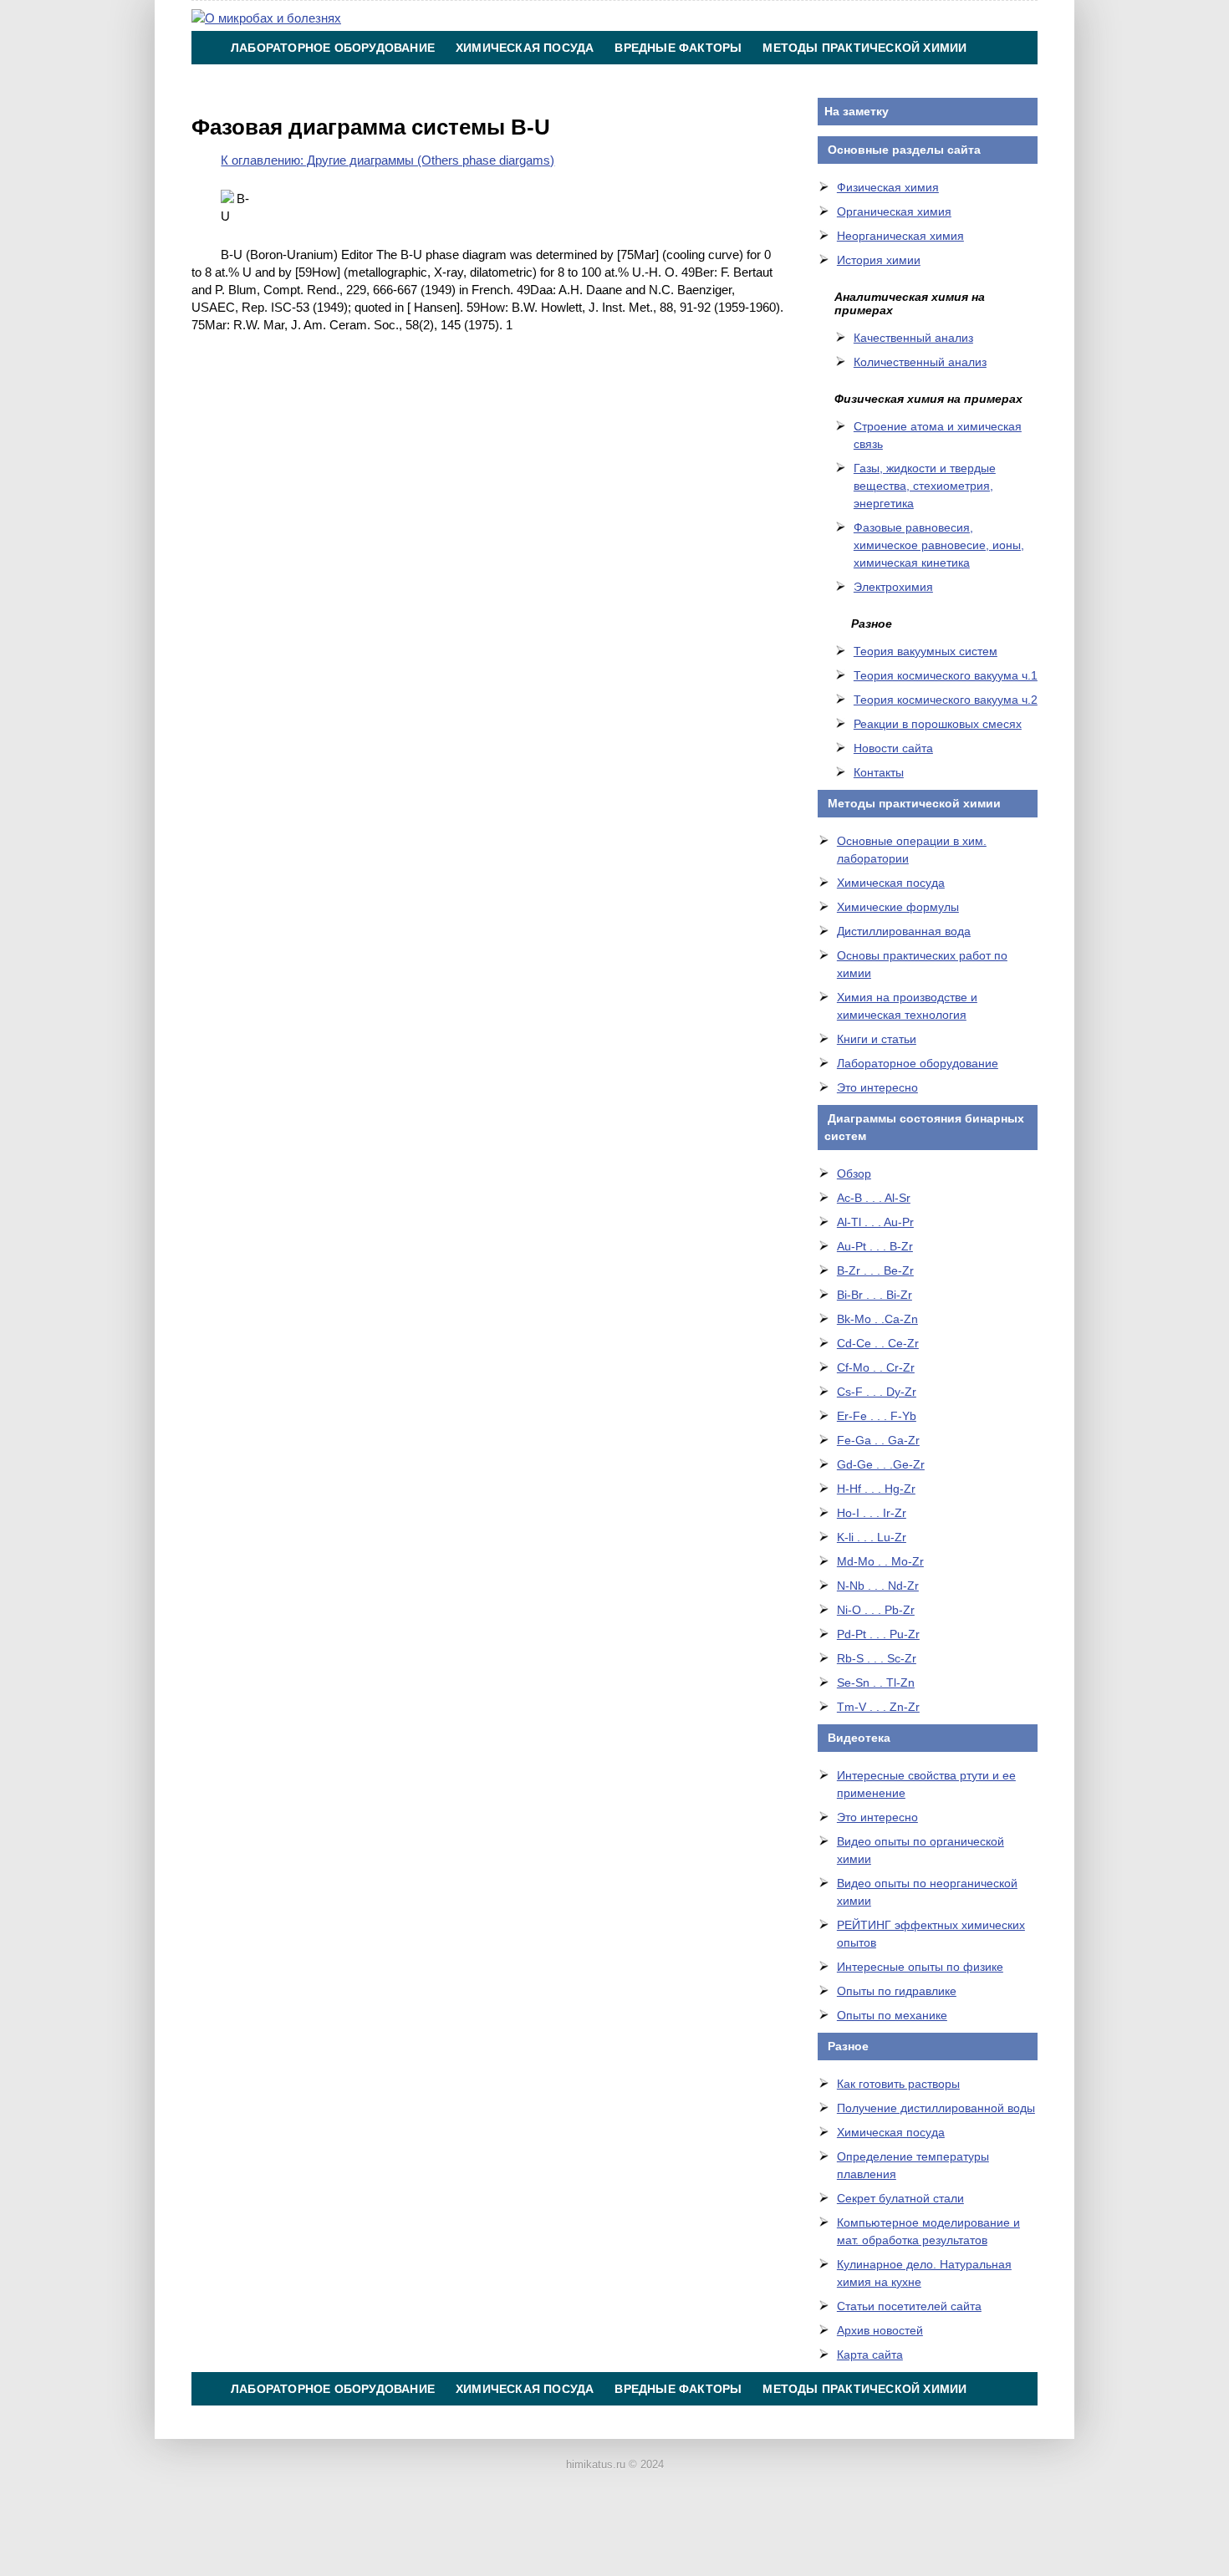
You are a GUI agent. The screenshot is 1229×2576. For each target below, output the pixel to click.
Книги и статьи (877, 1039)
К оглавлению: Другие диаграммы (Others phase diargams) (388, 160)
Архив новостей (880, 2330)
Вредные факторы (678, 48)
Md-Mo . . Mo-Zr (880, 1561)
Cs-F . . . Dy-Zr (877, 1392)
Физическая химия (888, 187)
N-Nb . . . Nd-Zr (878, 1586)
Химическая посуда (525, 48)
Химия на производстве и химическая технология (408, 81)
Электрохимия (893, 587)
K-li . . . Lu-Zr (872, 1537)
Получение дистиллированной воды (936, 2108)
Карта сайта (870, 2355)
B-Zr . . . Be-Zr (875, 1270)
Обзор (854, 1173)
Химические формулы (898, 907)
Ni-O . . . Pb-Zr (876, 1610)
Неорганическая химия (900, 236)
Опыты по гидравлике (897, 1991)
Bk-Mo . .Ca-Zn (877, 1319)
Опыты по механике (892, 2015)
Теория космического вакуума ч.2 (946, 700)
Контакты (640, 81)
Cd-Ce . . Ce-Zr (878, 1343)
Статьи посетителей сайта (909, 2306)
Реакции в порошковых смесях (938, 724)
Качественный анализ (913, 338)
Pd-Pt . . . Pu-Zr (878, 1634)
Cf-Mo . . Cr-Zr (876, 1367)
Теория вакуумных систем (926, 651)
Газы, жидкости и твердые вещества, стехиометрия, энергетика (925, 486)
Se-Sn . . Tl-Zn (876, 1683)
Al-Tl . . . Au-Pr (875, 1222)
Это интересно (877, 1087)
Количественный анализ (920, 362)
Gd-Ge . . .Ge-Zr (881, 1464)
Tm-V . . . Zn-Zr (878, 1707)
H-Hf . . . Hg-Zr (876, 1489)
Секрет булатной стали (900, 2198)
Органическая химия (894, 211)
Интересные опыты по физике (920, 1967)
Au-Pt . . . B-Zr (875, 1246)
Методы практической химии (864, 48)
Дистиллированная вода (904, 931)
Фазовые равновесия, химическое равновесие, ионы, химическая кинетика (939, 545)
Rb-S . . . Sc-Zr (877, 1658)
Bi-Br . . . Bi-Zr (875, 1295)
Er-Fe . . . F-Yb (877, 1416)
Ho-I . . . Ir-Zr (872, 1513)
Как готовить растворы (898, 2084)
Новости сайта (893, 748)
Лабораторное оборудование (333, 48)
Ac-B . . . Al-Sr (874, 1198)
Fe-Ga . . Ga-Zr (878, 1440)
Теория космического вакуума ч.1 (946, 675)
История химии (879, 260)
